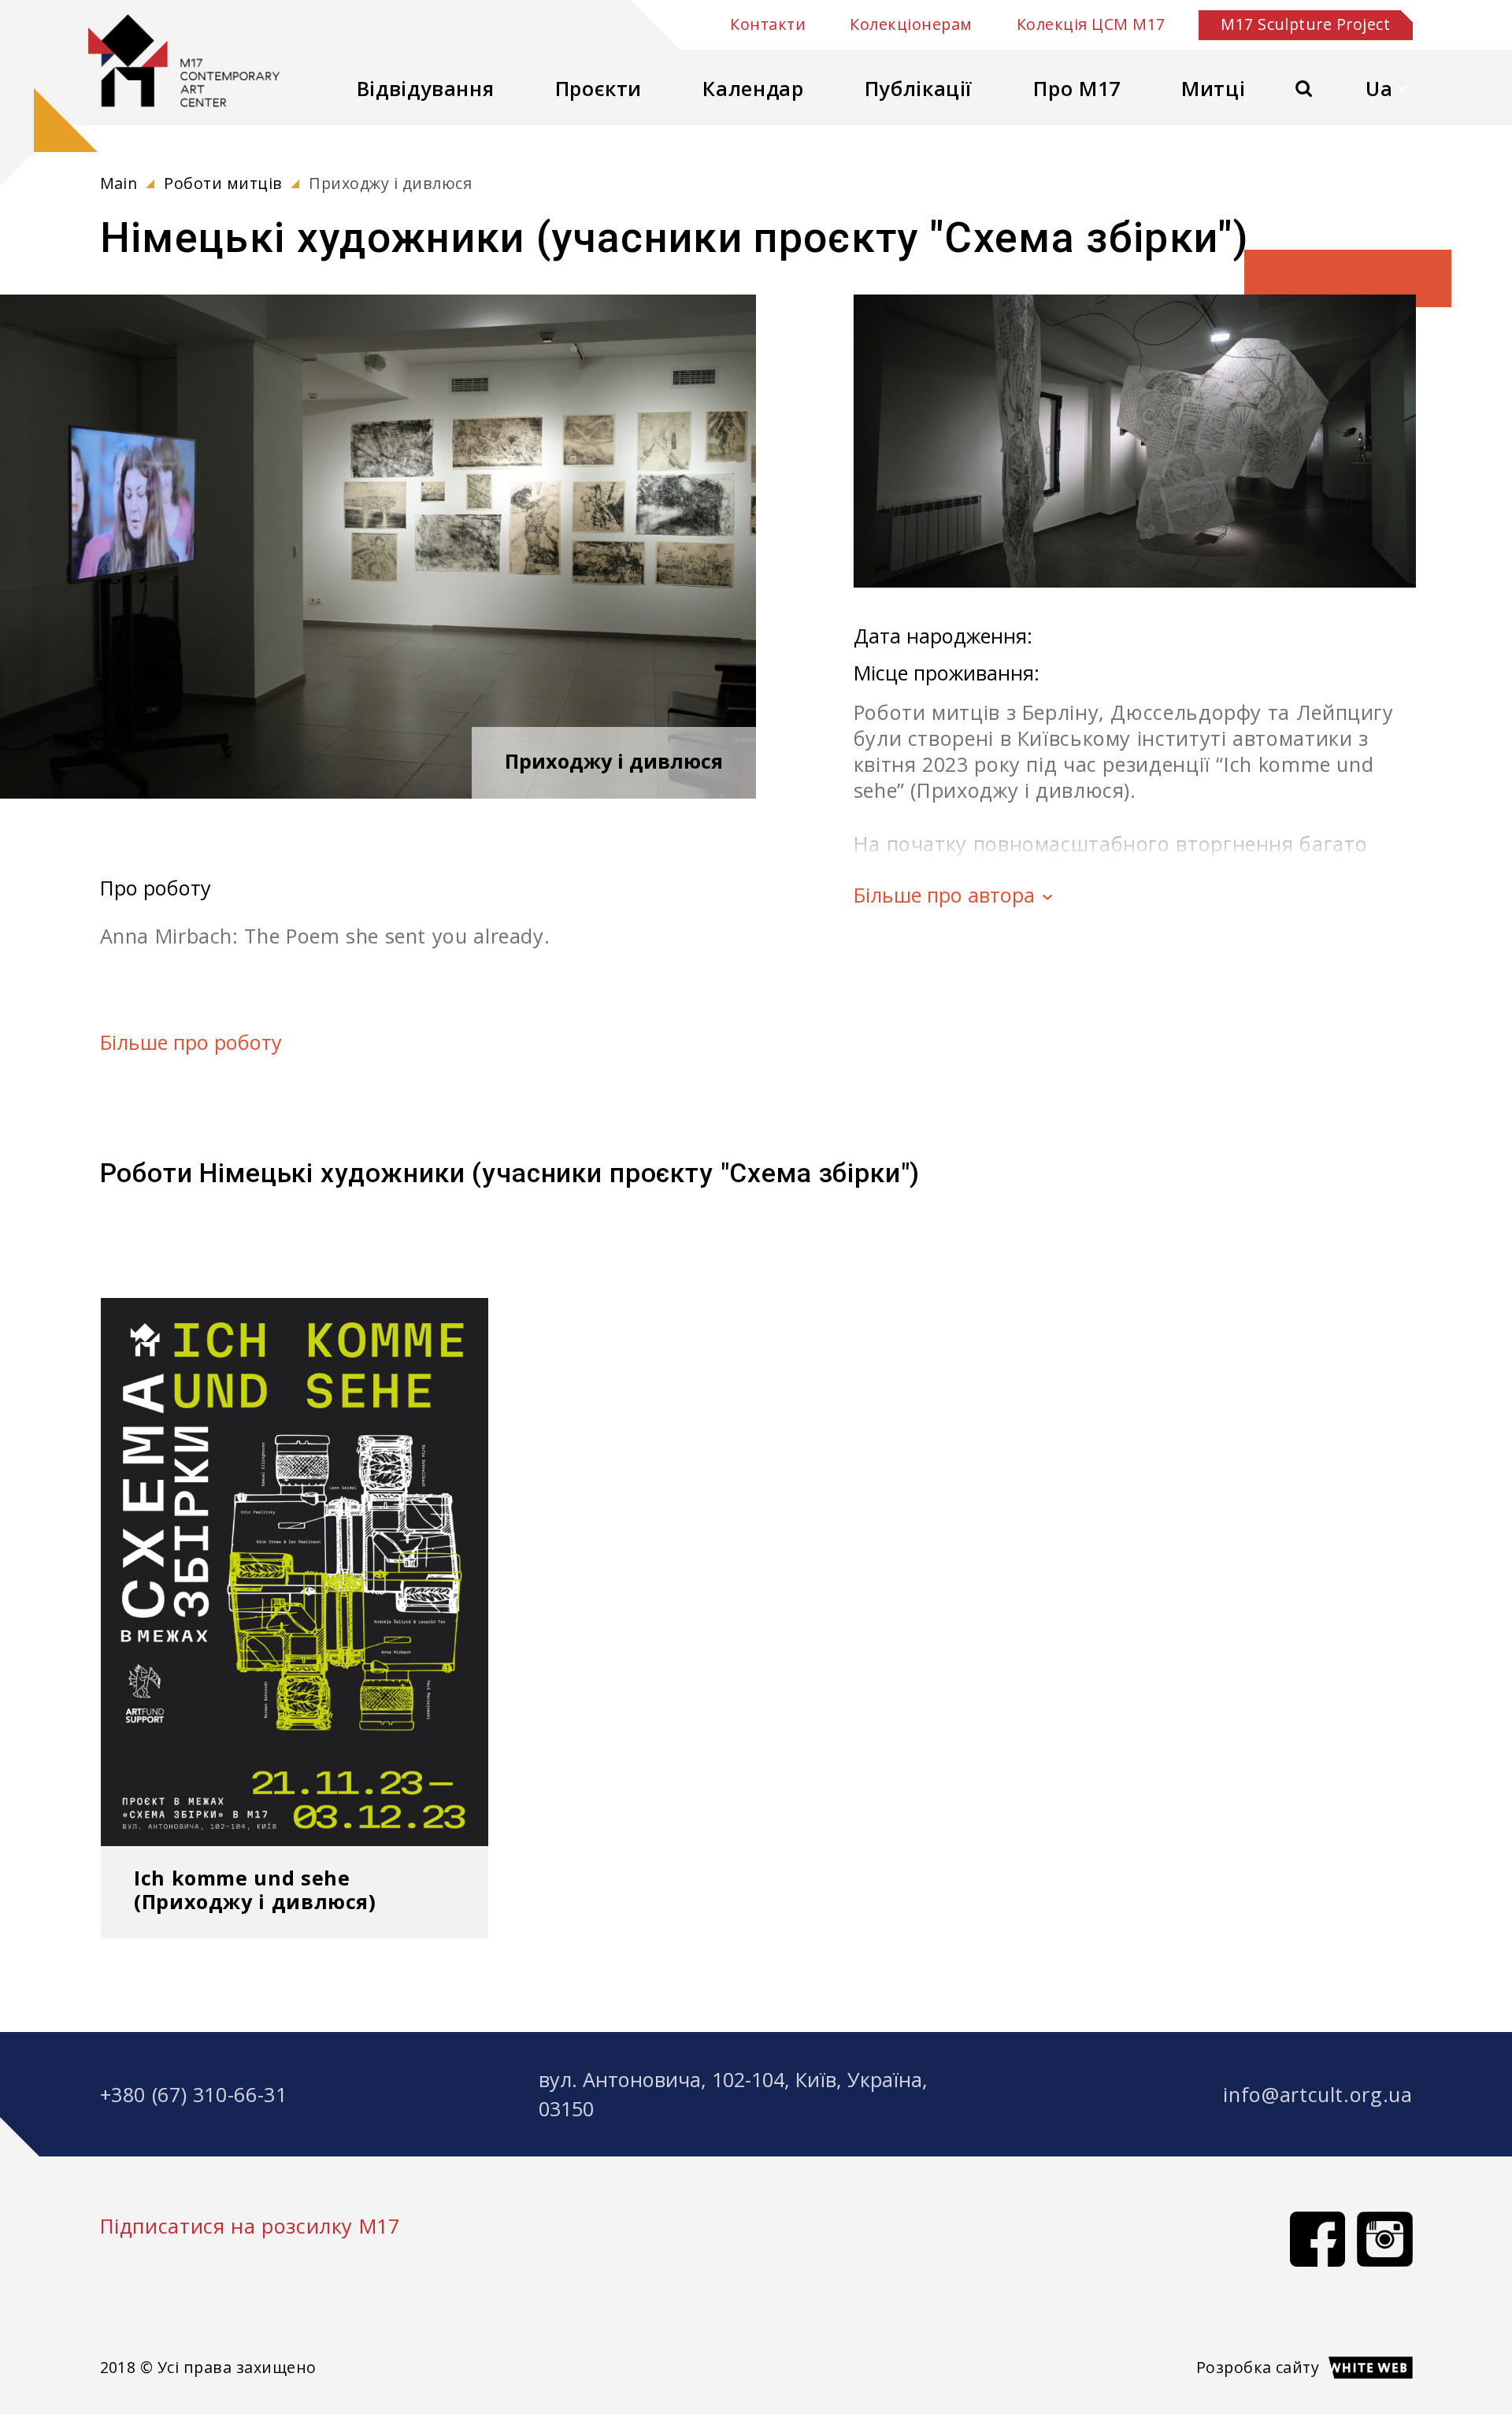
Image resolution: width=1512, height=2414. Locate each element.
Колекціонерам (911, 25)
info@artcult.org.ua (1317, 2094)
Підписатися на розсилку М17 (250, 2226)
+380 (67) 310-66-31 (194, 2094)
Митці (1213, 88)
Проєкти (598, 88)
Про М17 (1077, 88)
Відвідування (426, 88)
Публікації (919, 88)
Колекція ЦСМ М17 (1091, 25)
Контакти (768, 25)
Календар (753, 88)
